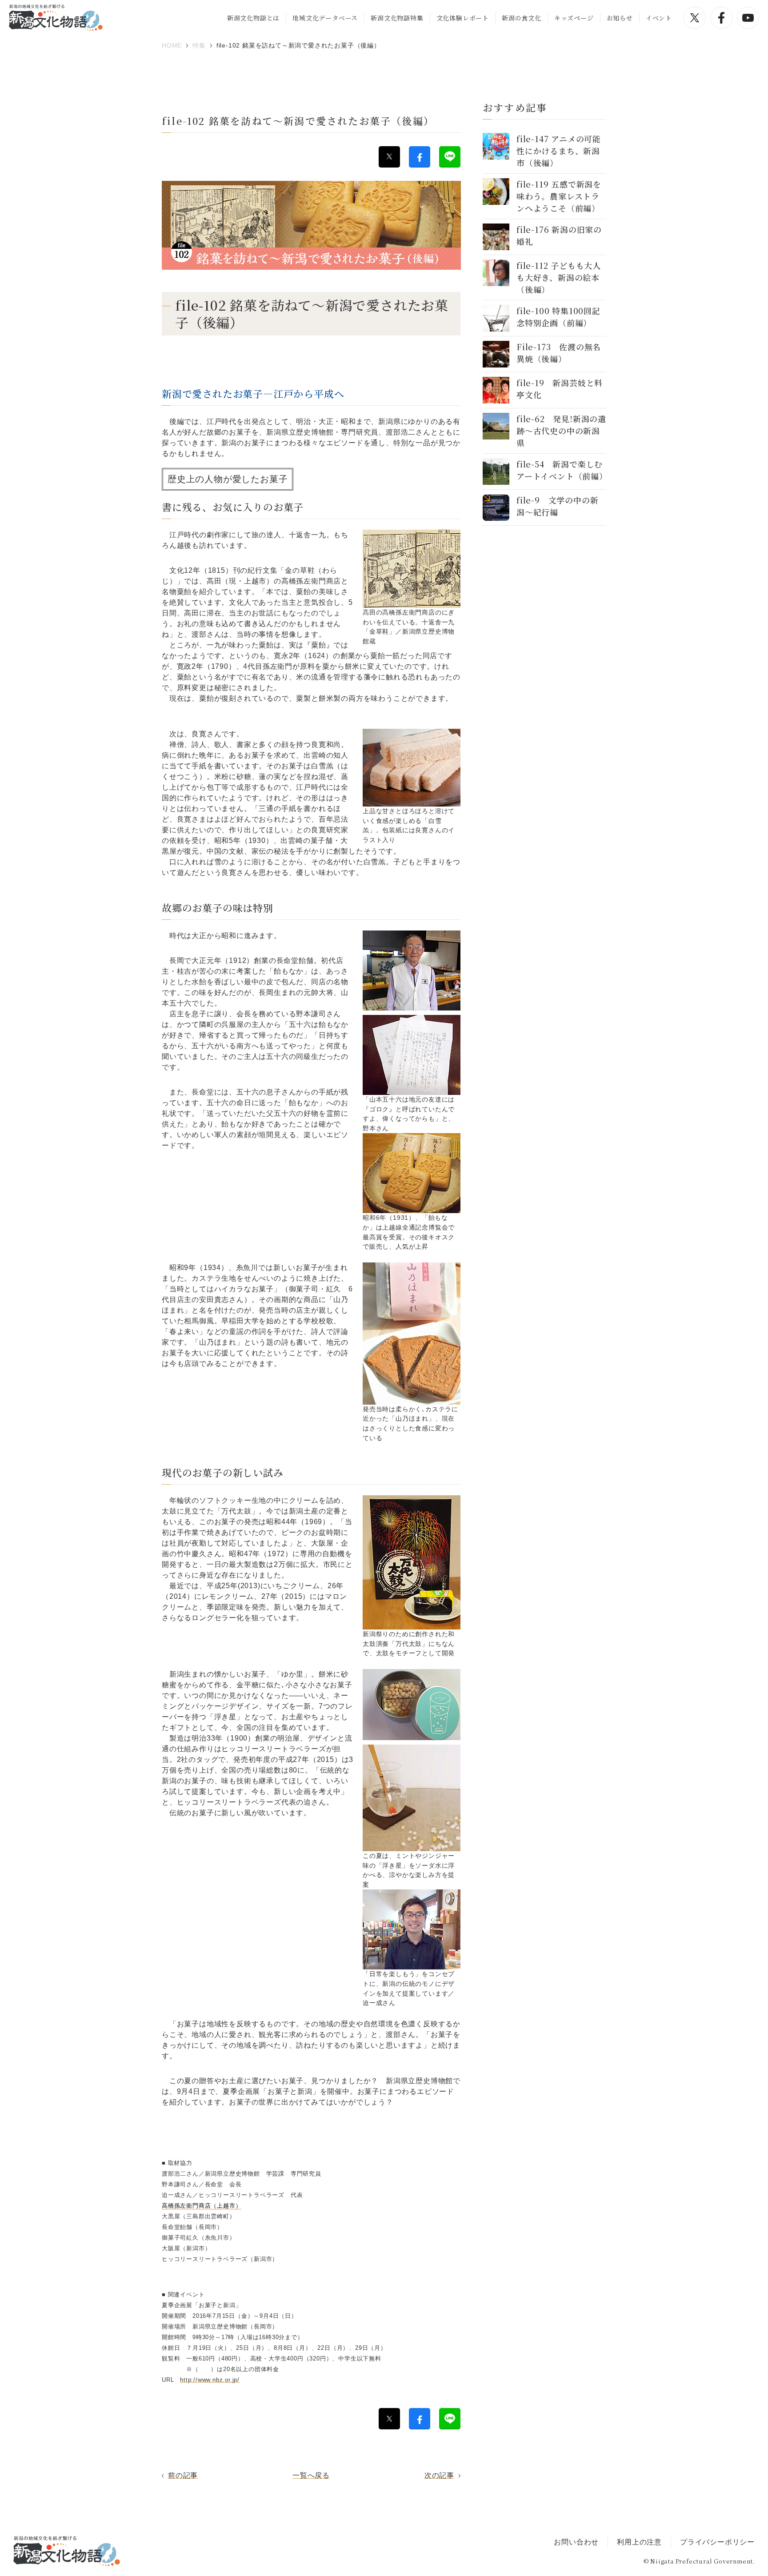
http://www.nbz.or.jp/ (210, 2380)
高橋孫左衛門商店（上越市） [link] (202, 2206)
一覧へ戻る (311, 2475)
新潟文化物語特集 (397, 18)
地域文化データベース (325, 18)
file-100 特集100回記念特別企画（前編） (558, 317)
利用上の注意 (639, 2542)
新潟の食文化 (522, 18)
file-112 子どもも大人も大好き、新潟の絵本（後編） (559, 277)
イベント (659, 18)
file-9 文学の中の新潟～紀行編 (557, 506)
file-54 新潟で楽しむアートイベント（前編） (562, 470)
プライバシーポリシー (717, 2542)
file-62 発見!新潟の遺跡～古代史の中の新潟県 (561, 431)
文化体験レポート (463, 18)
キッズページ (574, 18)
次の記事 (439, 2475)
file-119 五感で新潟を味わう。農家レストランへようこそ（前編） (559, 196)
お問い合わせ (576, 2542)
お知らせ (620, 18)
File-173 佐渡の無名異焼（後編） (559, 353)
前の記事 (183, 2475)
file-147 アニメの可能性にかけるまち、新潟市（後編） (559, 151)
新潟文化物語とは (253, 18)
